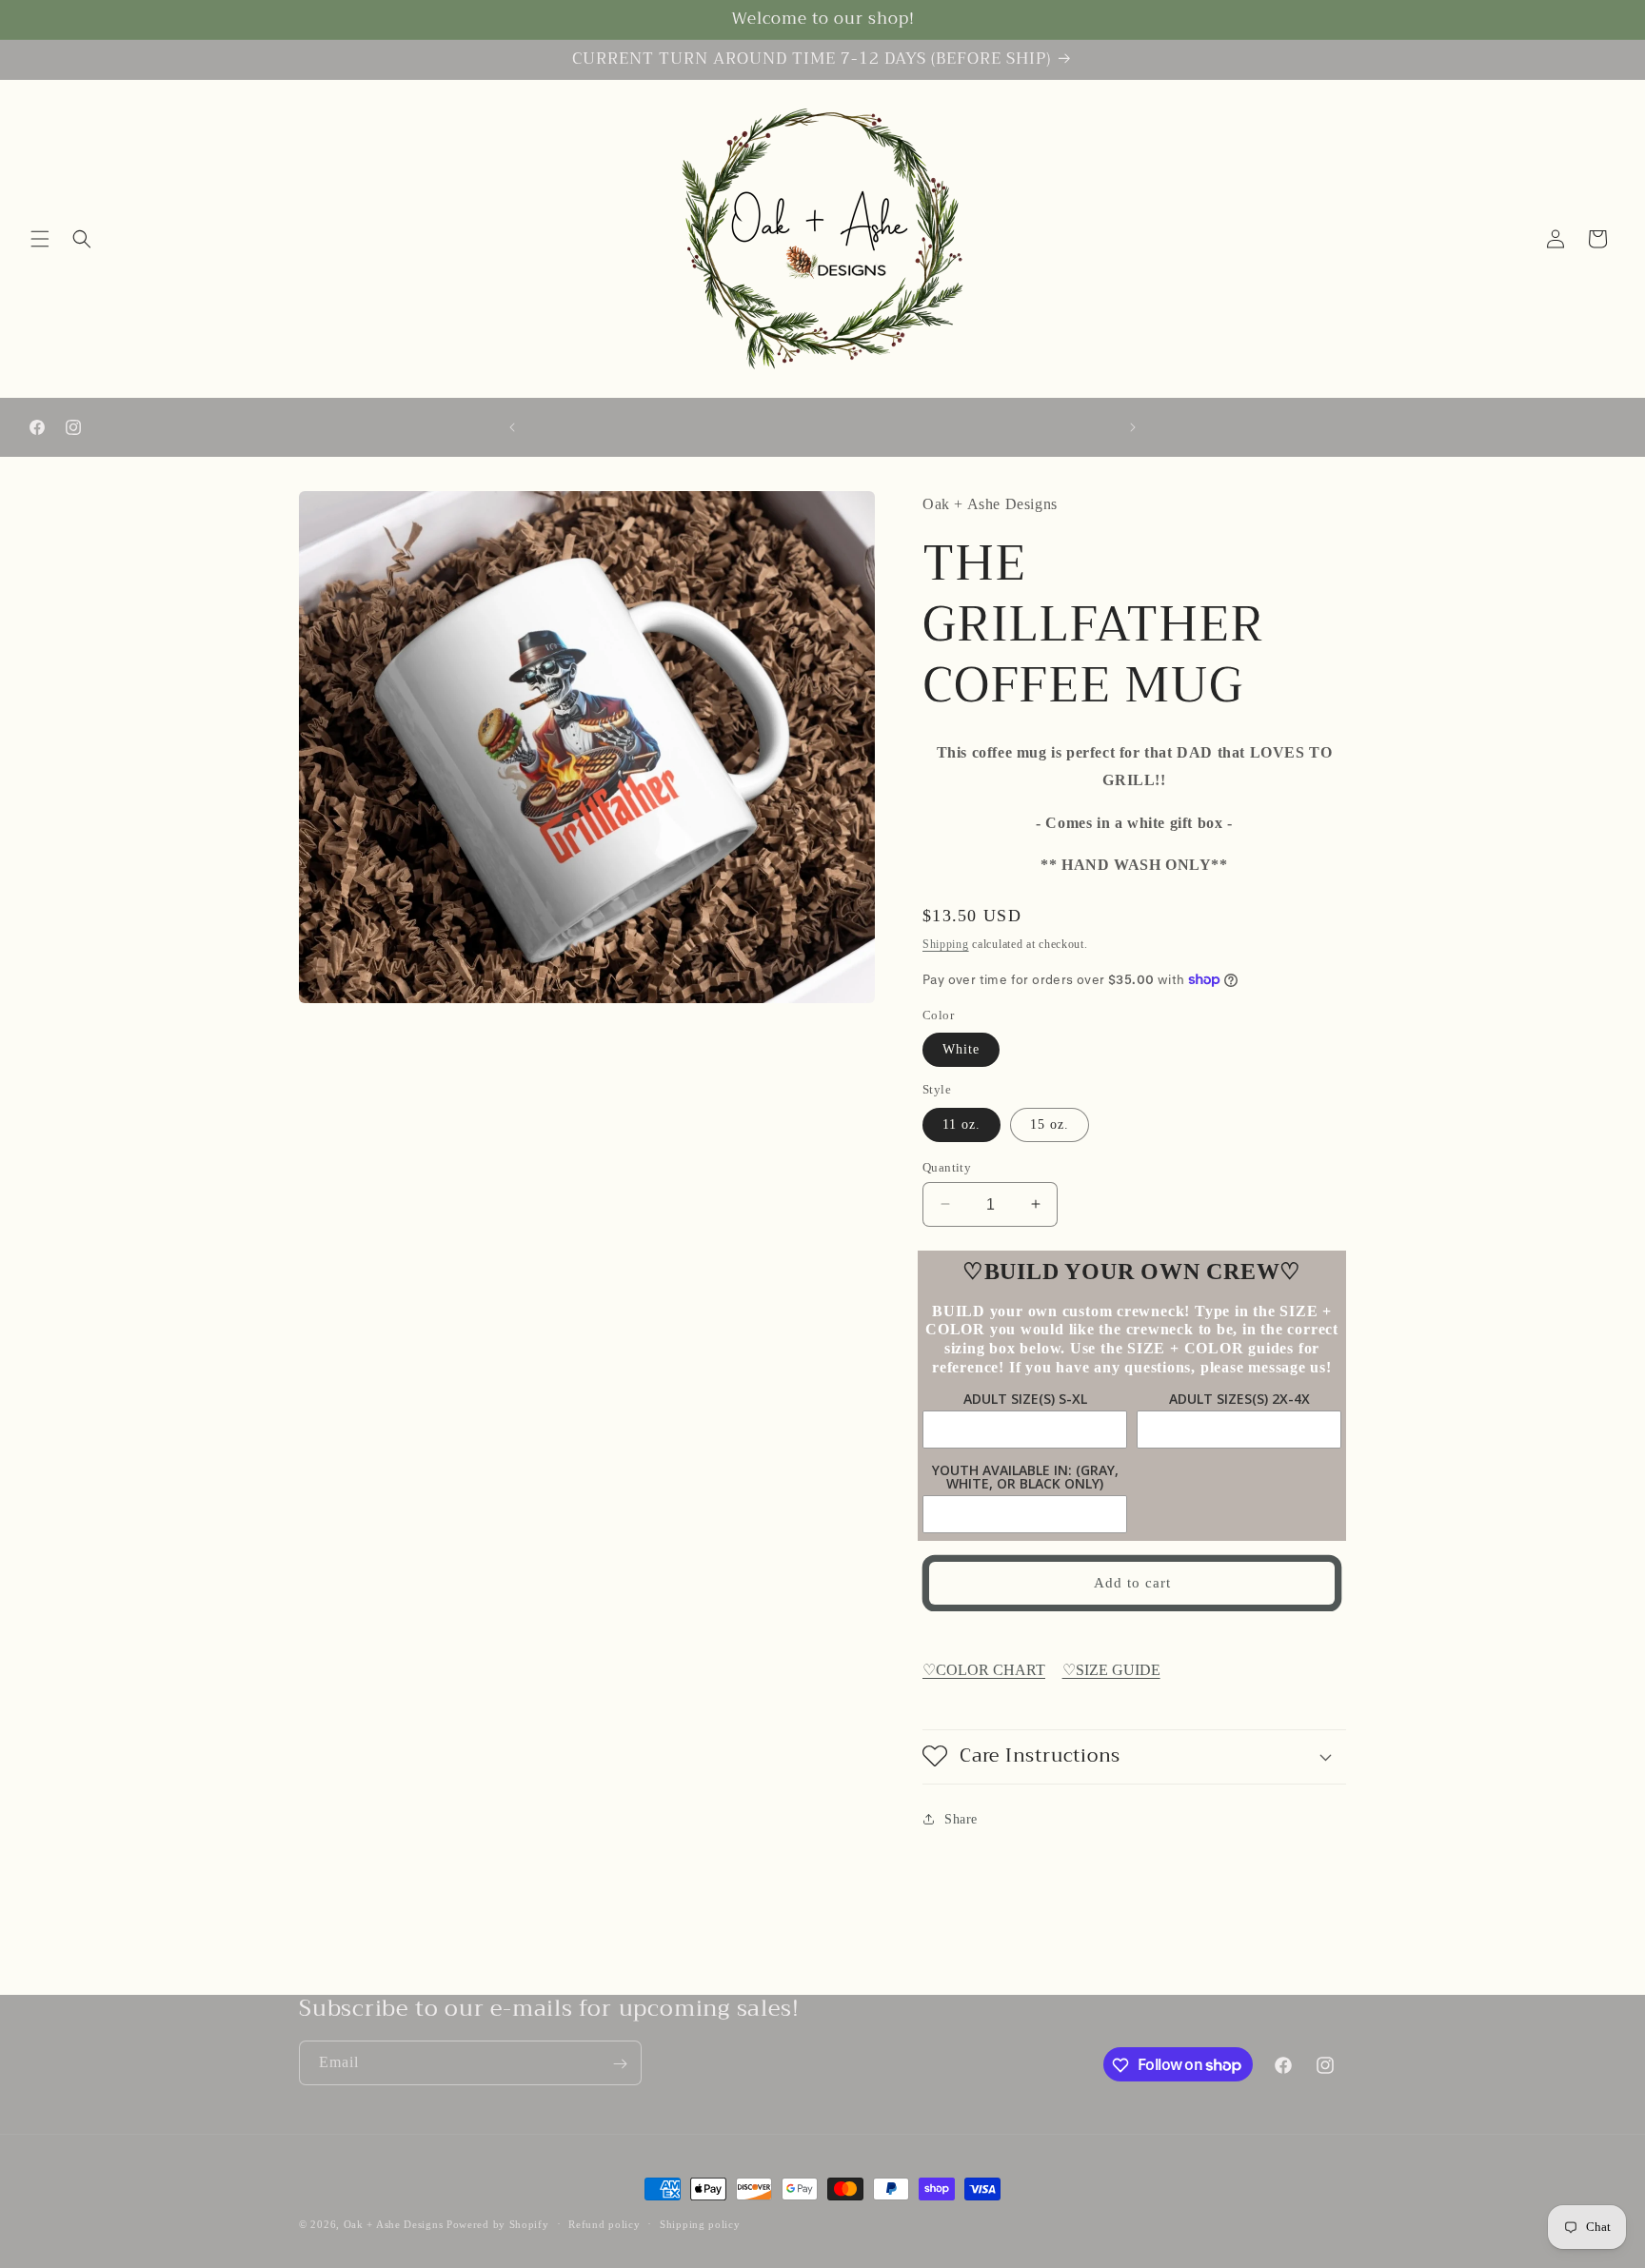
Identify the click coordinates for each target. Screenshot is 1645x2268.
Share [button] (961, 1818)
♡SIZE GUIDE (1111, 1669)
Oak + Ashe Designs (394, 2224)
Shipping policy (700, 2223)
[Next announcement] (1133, 427)
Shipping (946, 943)
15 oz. (1050, 1124)
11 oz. (961, 1124)
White (961, 1049)
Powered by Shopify (498, 2224)
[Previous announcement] (512, 427)
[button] (40, 239)
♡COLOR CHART (984, 1669)
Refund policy (604, 2223)
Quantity (947, 1166)
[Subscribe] (620, 2064)
